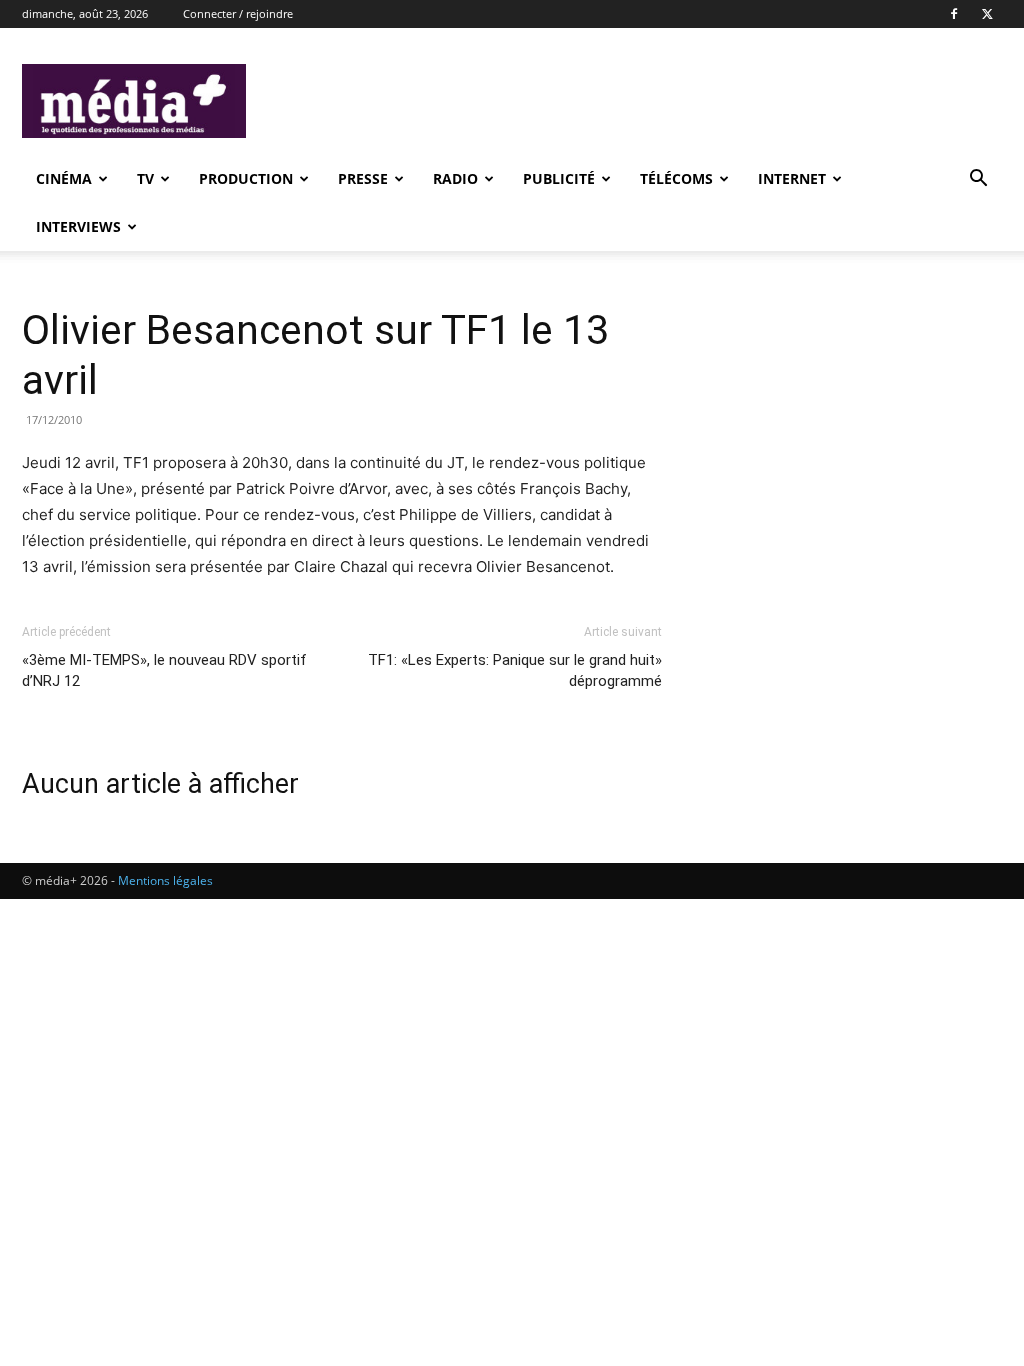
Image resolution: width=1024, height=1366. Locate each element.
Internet (792, 178)
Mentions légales (165, 880)
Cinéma (64, 178)
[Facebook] (954, 14)
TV (145, 178)
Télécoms (676, 178)
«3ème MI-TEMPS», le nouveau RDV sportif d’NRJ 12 (164, 670)
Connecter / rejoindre (238, 13)
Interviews (78, 226)
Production (246, 178)
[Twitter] (987, 14)
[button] (978, 180)
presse (363, 178)
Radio (455, 178)
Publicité (559, 178)
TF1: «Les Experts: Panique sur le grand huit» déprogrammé (515, 670)
